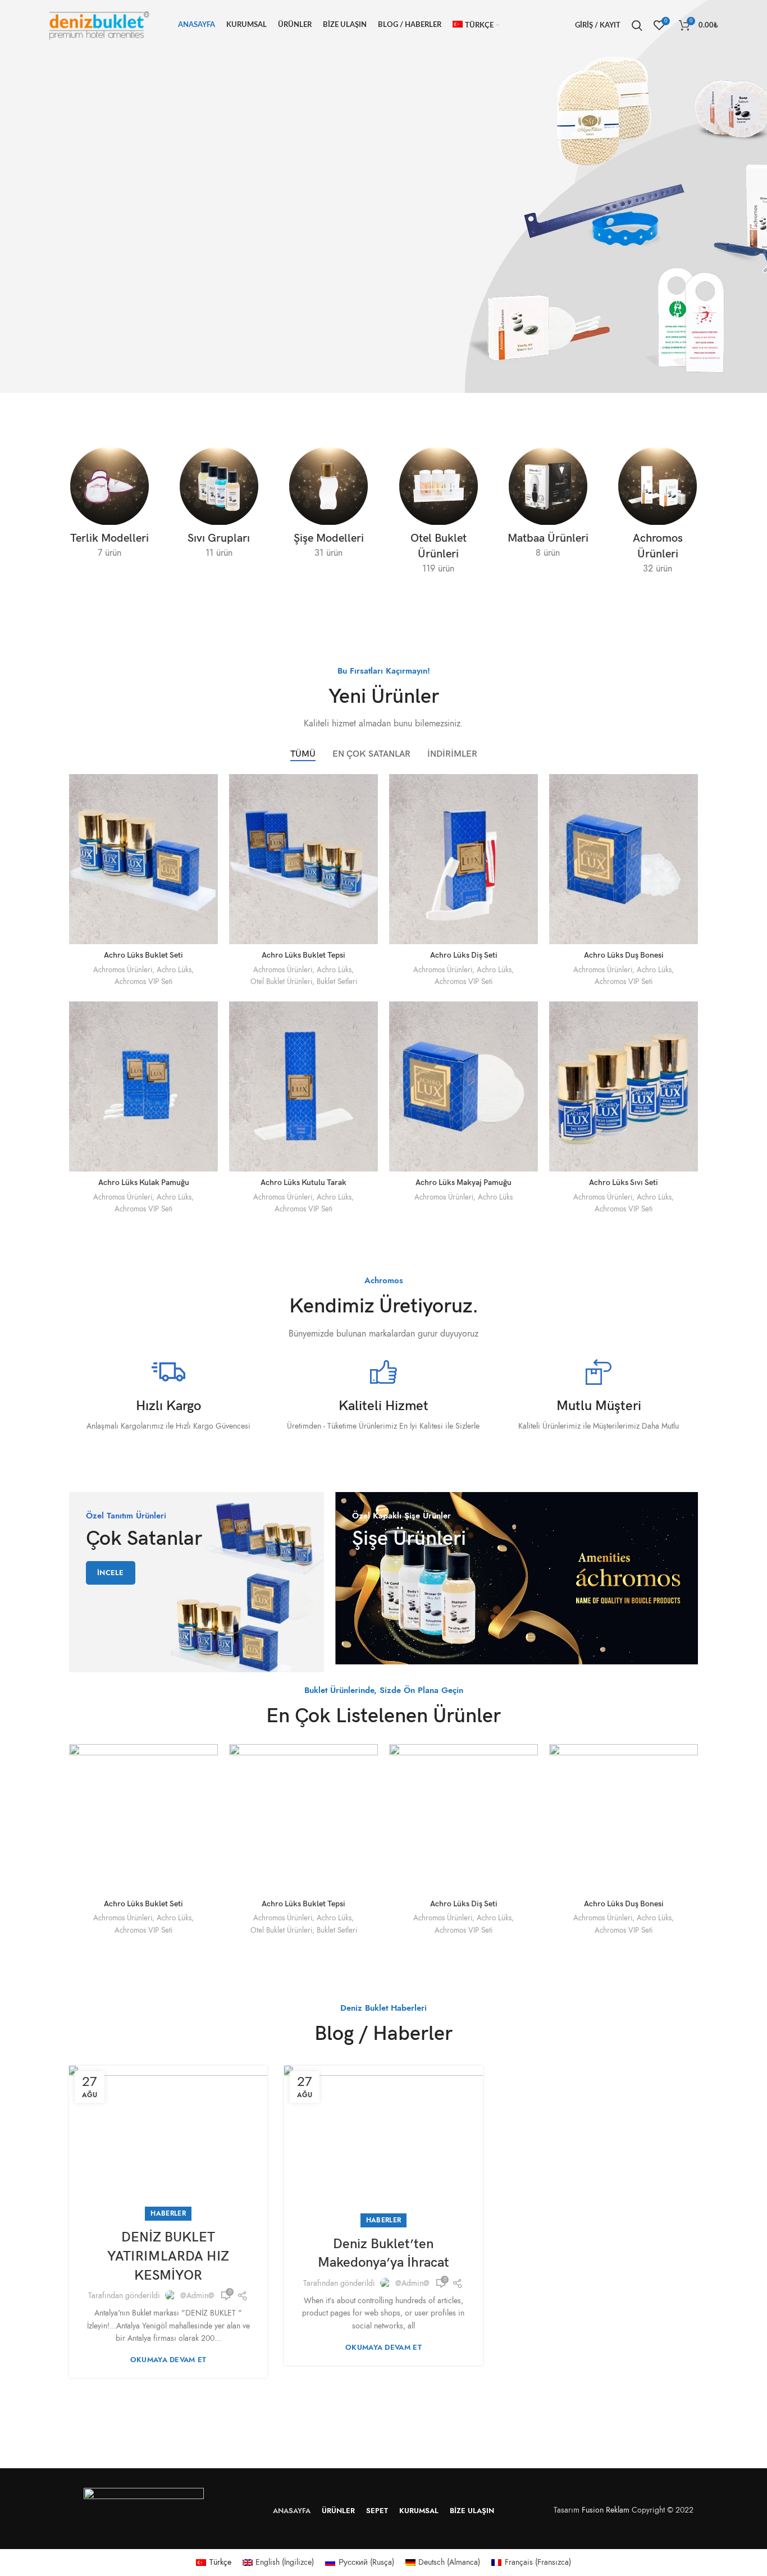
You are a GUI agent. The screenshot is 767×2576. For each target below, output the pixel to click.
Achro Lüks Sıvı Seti (624, 1182)
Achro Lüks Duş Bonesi (624, 955)
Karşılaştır (209, 792)
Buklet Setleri (337, 982)
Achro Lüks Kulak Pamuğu (144, 1182)
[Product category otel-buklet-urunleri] (438, 515)
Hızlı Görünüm (209, 818)
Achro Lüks (174, 970)
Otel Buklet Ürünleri (281, 982)
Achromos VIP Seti (143, 982)
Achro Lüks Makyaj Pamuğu (464, 1182)
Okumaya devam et (168, 2360)
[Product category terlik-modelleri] (109, 507)
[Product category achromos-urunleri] (658, 515)
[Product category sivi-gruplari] (219, 507)
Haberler (168, 2213)
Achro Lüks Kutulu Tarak (303, 1182)
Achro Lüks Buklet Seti (143, 955)
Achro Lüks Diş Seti (464, 955)
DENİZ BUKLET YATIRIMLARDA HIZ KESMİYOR (168, 2256)
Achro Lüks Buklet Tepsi (303, 955)
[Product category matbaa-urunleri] (548, 507)
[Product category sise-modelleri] (329, 507)
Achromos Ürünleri (123, 970)
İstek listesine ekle (209, 843)
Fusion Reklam (606, 2510)
